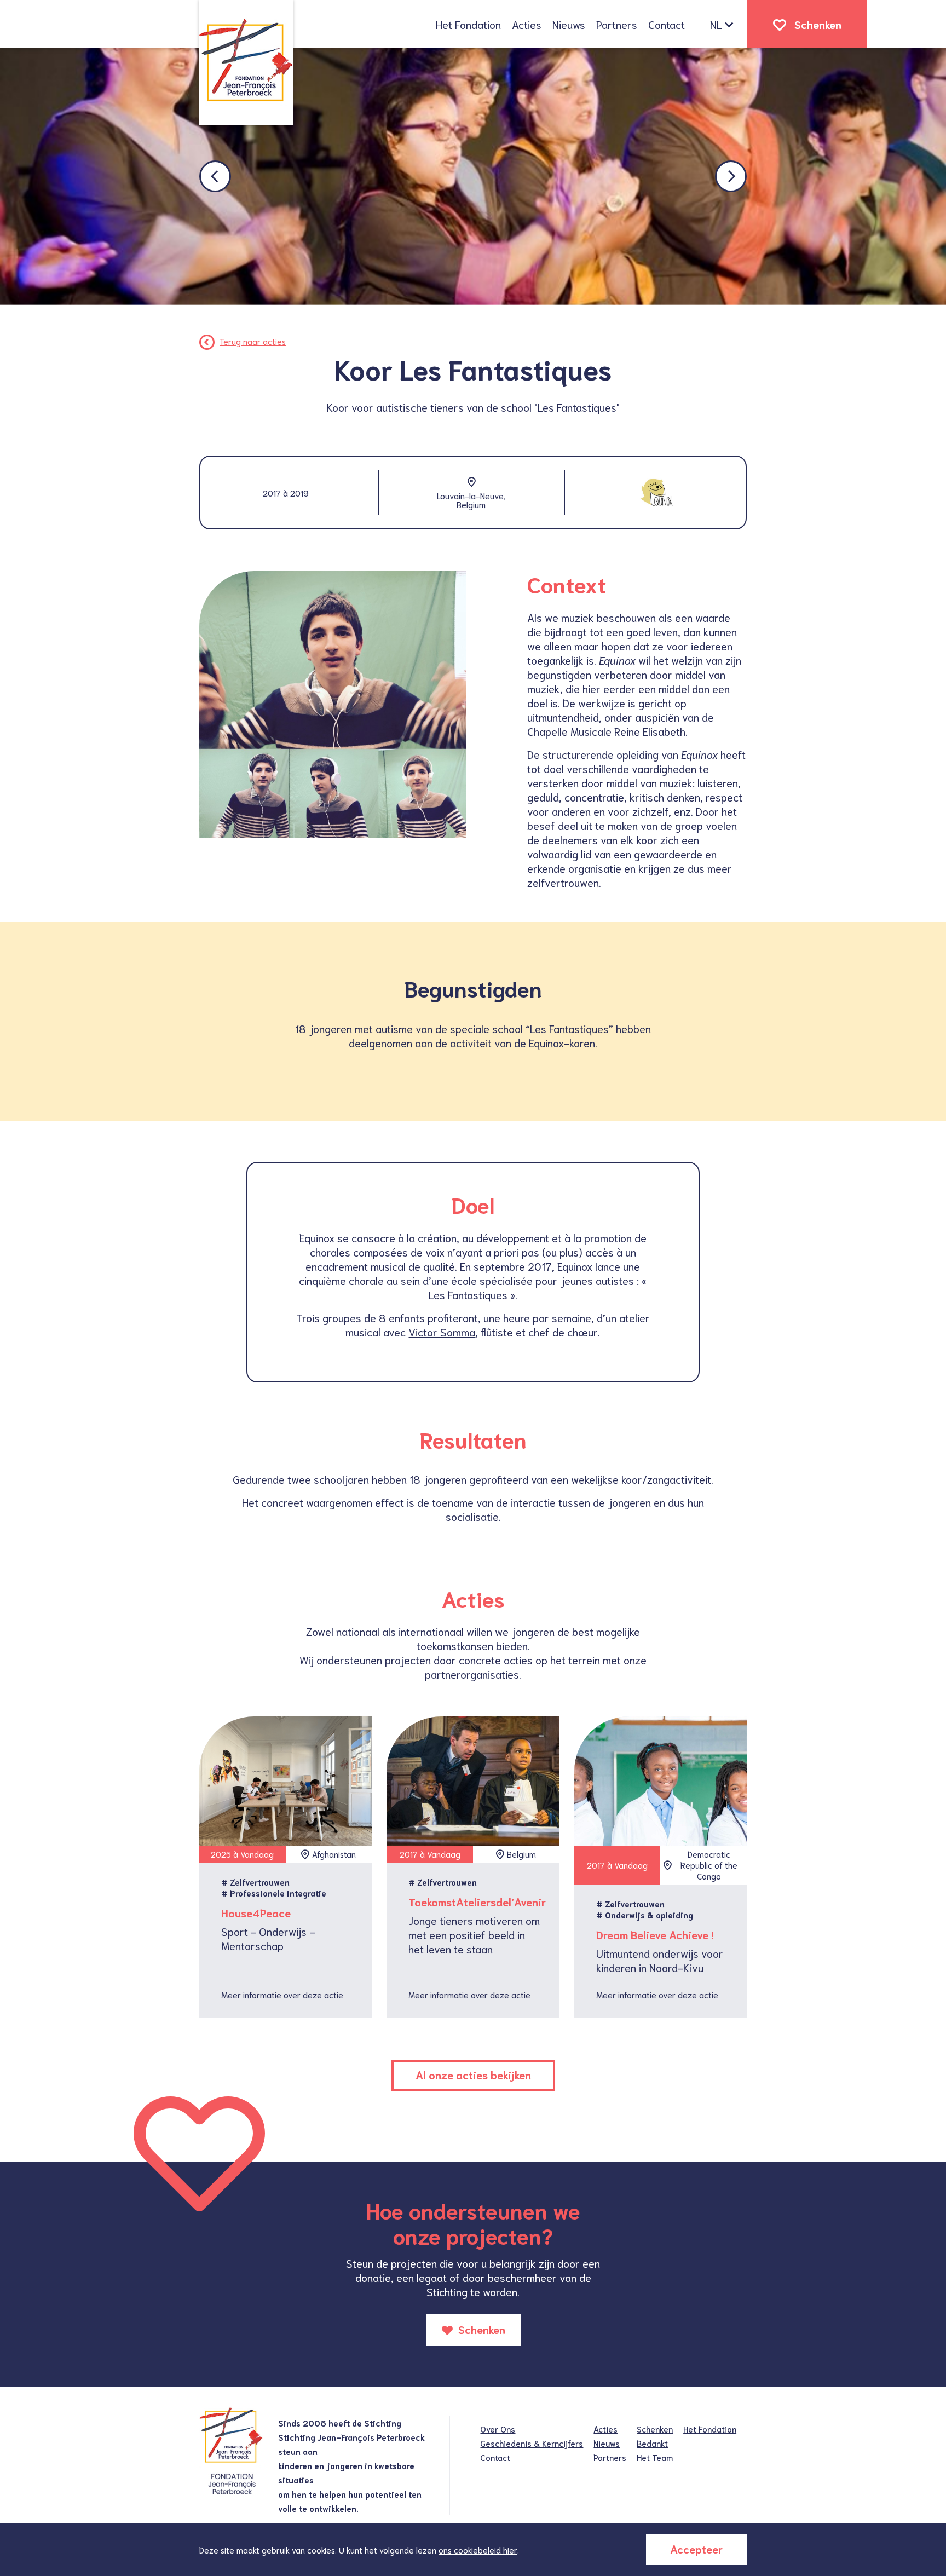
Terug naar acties (253, 341)
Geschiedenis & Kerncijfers (532, 2443)
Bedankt (652, 2443)
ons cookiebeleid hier (478, 2550)
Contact (667, 24)
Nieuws (569, 24)
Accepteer (696, 2549)
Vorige (215, 176)
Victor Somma (442, 1332)
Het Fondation (468, 24)
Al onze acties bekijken (473, 2074)
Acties (527, 24)
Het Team (655, 2457)
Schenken (818, 24)
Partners (617, 24)
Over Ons (498, 2429)
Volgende (731, 176)
